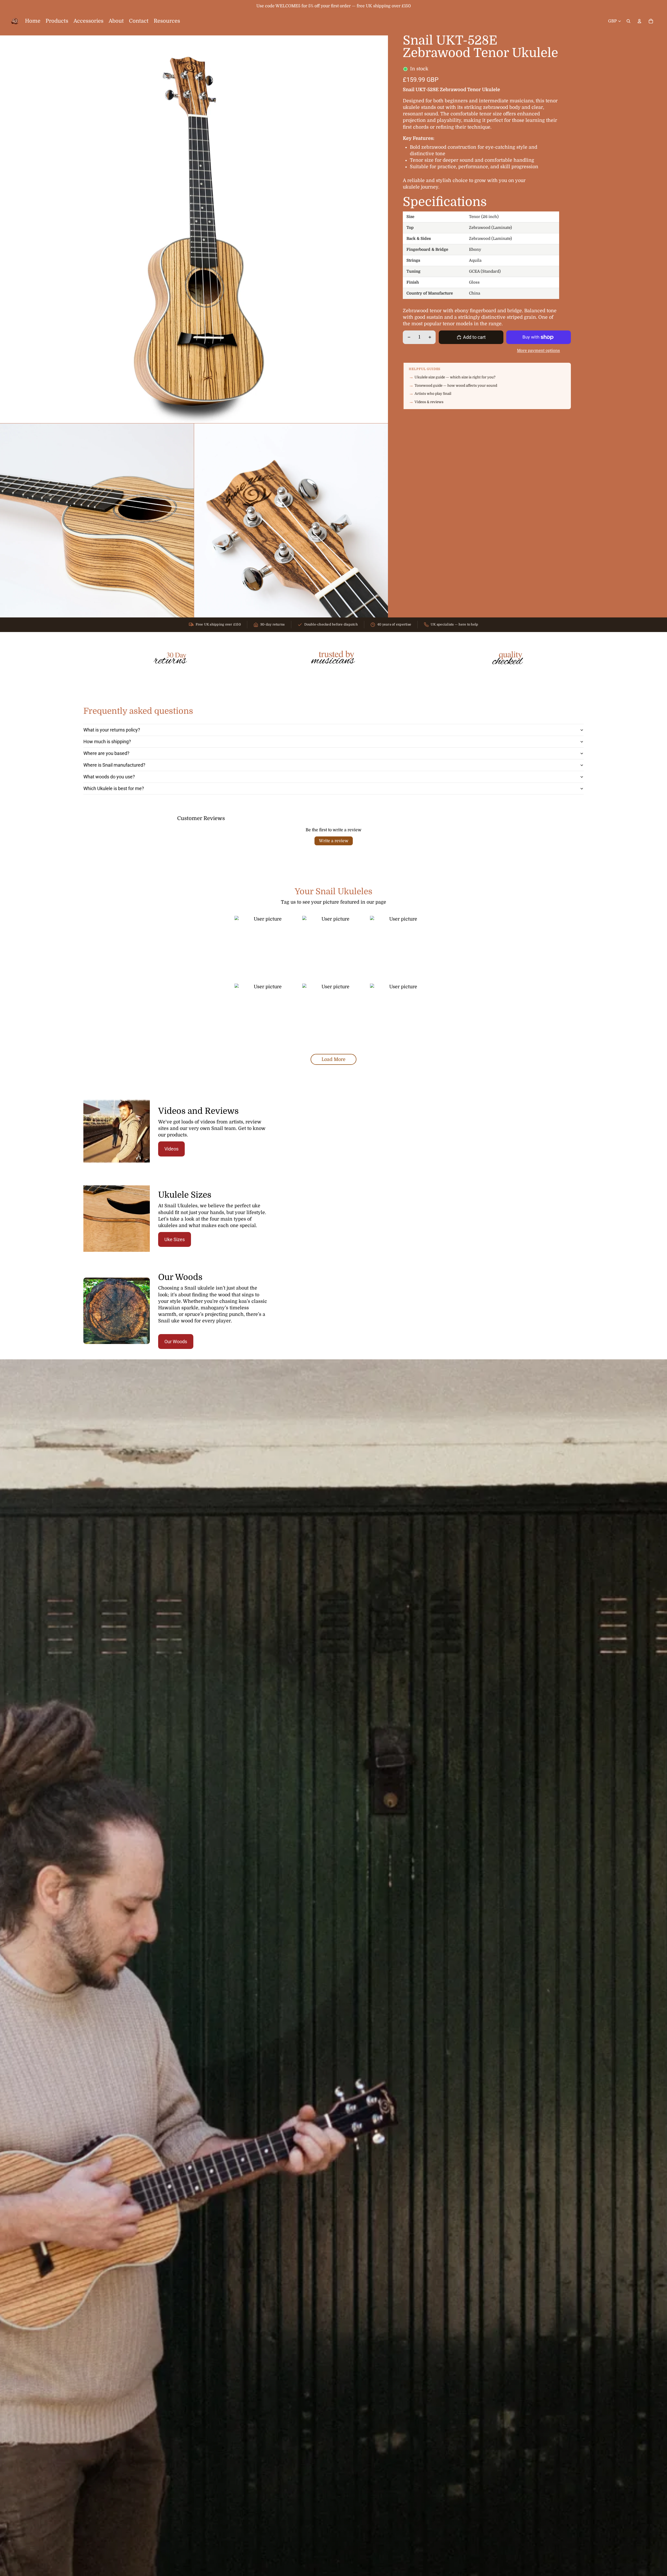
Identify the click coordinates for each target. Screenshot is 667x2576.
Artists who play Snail (433, 394)
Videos (171, 1149)
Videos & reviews (429, 402)
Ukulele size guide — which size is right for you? (455, 377)
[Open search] (628, 21)
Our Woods (176, 1342)
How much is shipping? (107, 742)
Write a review (334, 841)
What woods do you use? (109, 777)
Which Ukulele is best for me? (114, 788)
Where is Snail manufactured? (114, 765)
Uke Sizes (175, 1239)
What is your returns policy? (112, 730)
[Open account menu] (639, 21)
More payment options (538, 351)
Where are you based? (106, 753)
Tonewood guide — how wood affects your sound (456, 386)
